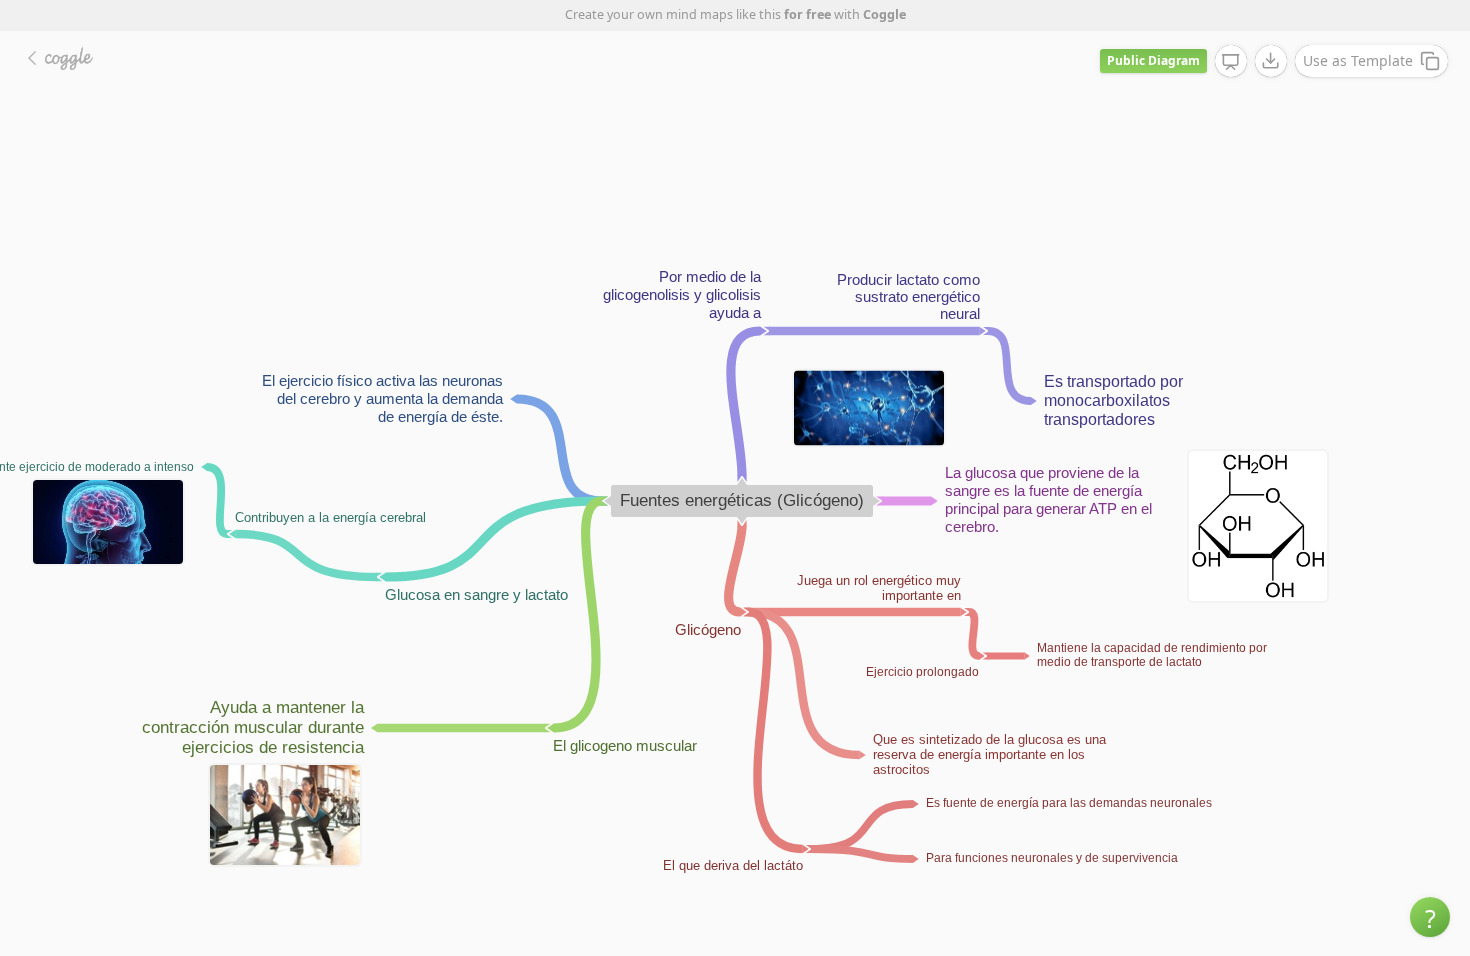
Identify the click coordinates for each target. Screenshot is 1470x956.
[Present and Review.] (1231, 62)
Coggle (884, 14)
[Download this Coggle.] (1271, 61)
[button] (1430, 917)
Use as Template (1358, 60)
